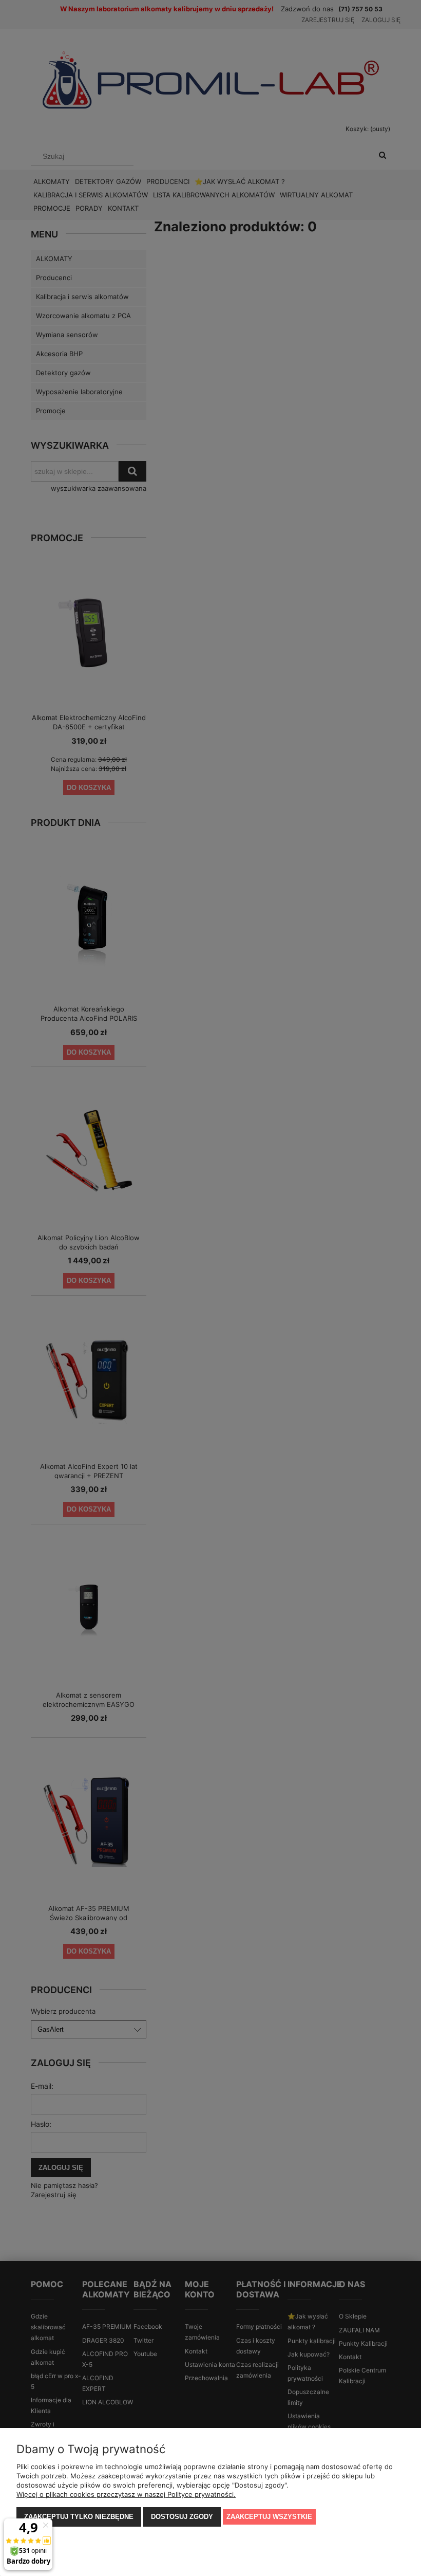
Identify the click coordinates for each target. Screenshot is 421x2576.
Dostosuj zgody (182, 2517)
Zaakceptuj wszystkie (269, 2517)
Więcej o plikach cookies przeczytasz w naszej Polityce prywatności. (126, 2494)
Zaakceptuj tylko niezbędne (79, 2517)
